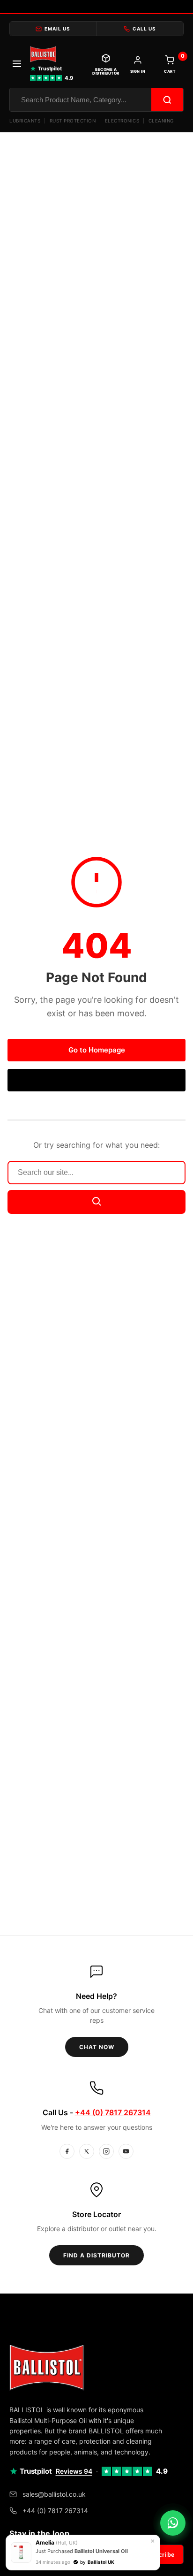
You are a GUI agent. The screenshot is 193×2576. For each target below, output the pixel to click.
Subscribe (159, 2555)
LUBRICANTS (25, 121)
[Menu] (17, 65)
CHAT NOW (97, 2047)
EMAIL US (57, 29)
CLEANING (161, 121)
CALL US (144, 29)
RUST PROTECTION (73, 121)
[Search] (167, 100)
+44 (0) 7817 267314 (113, 2112)
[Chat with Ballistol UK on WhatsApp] (173, 2523)
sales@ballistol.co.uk (54, 2494)
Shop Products (97, 1080)
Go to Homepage (97, 1050)
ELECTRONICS (122, 121)
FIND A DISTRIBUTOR (96, 2255)
